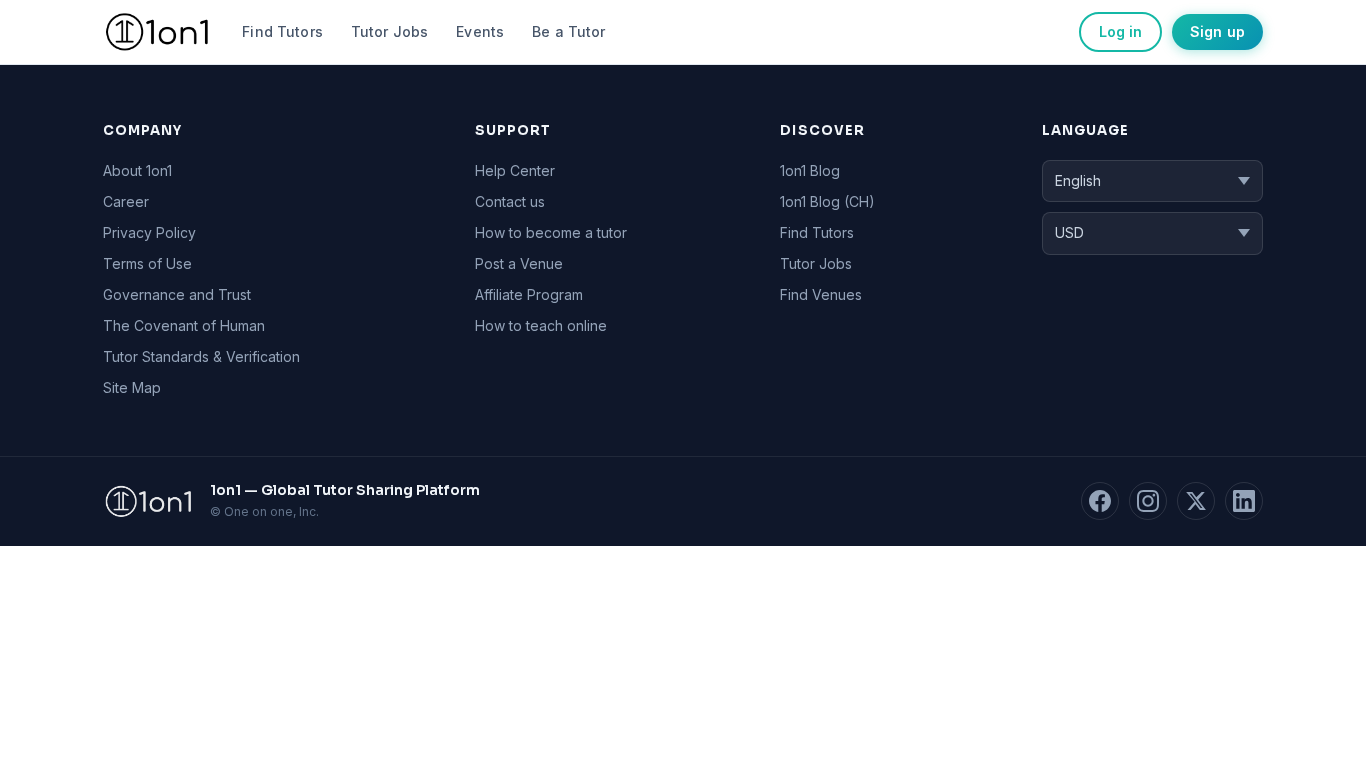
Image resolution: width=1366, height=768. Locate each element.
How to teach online (541, 325)
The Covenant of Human (184, 325)
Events (480, 31)
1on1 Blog (810, 170)
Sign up (1217, 31)
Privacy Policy (149, 232)
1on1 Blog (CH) (827, 201)
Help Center (515, 170)
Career (126, 201)
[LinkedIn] (1244, 501)
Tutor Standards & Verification (201, 356)
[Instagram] (1148, 501)
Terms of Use (147, 263)
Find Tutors (282, 31)
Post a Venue (519, 263)
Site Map (132, 387)
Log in (1120, 31)
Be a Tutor (568, 31)
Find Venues (821, 294)
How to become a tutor (551, 232)
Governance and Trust (177, 294)
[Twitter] (1196, 501)
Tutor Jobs (389, 31)
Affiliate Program (529, 294)
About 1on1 (137, 170)
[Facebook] (1100, 501)
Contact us (510, 201)
